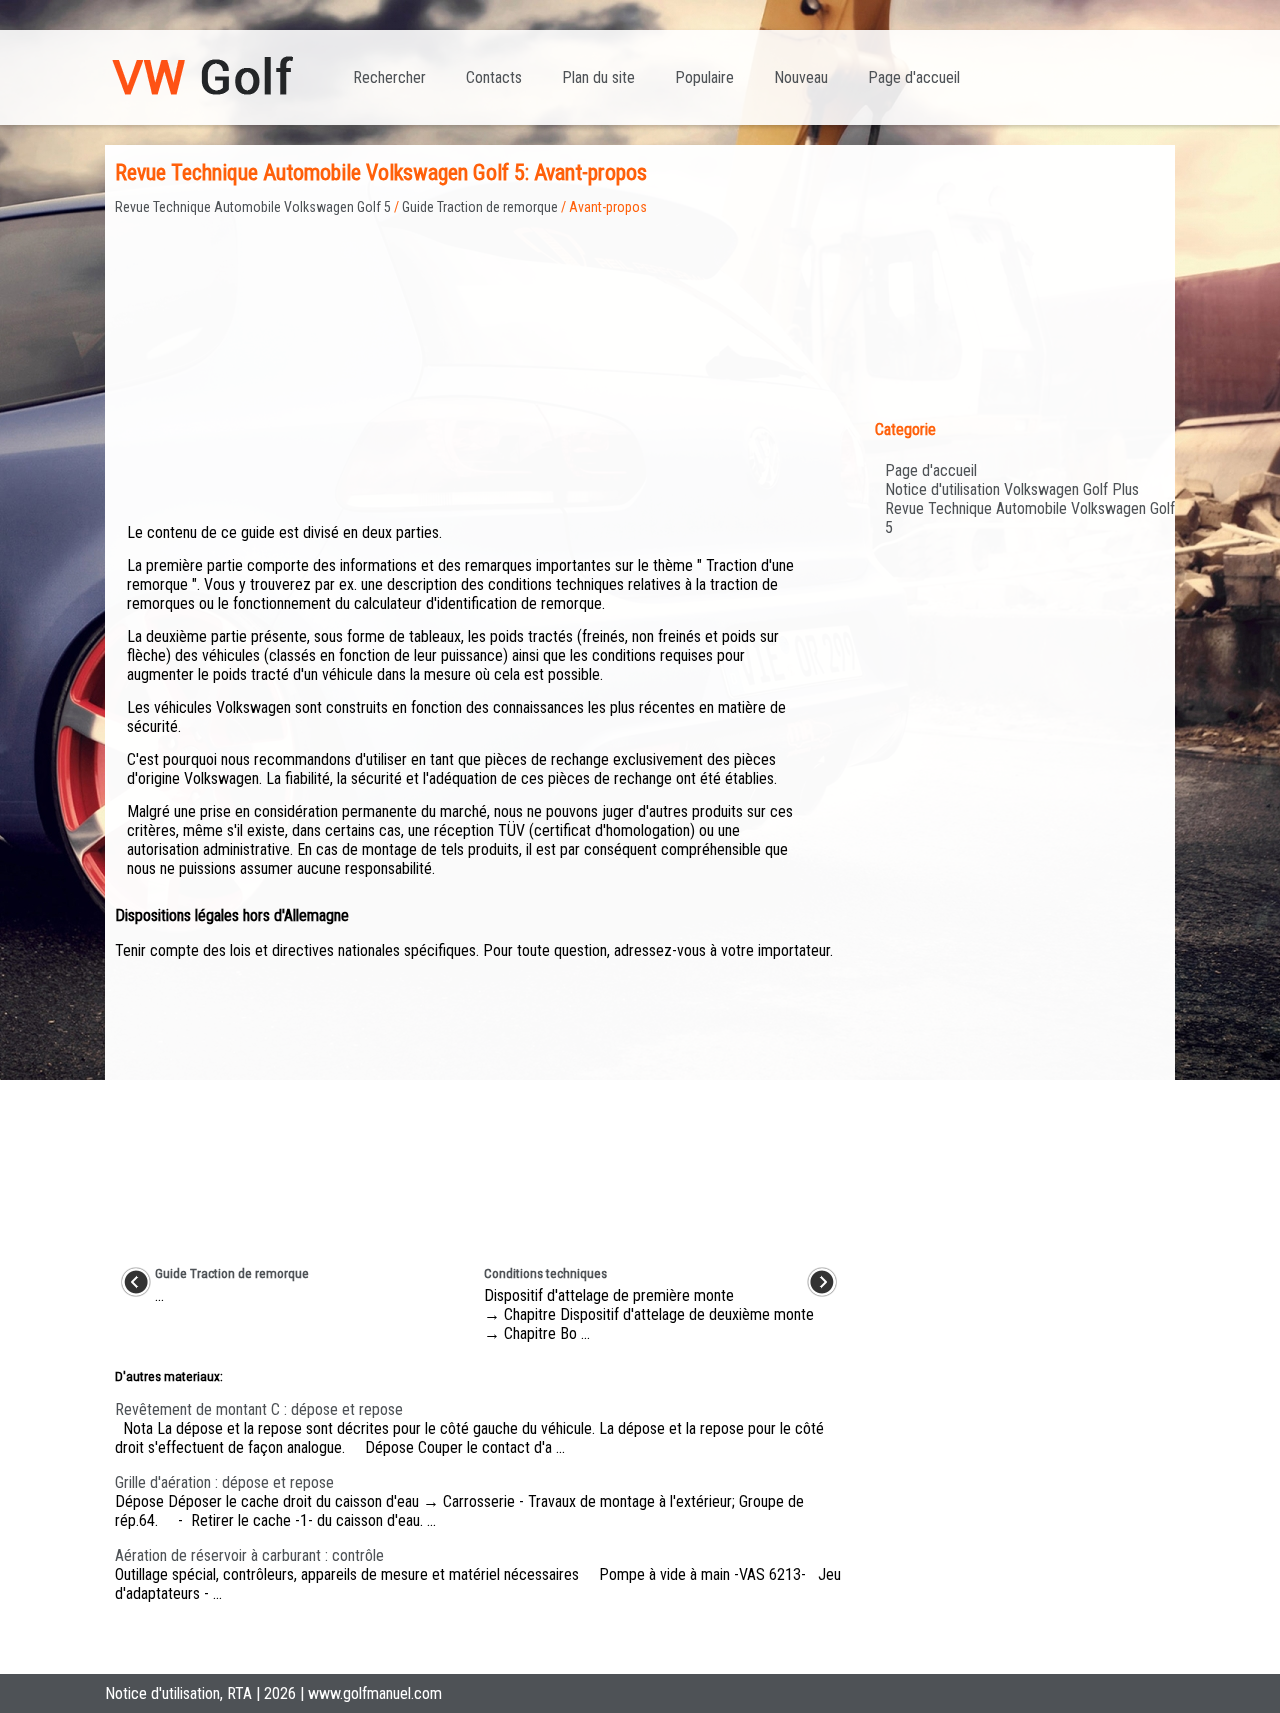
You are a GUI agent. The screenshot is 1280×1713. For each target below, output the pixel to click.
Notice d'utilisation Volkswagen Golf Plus (1012, 489)
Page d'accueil (914, 77)
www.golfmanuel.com (375, 1693)
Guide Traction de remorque (480, 207)
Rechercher (389, 77)
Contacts (494, 77)
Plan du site (598, 77)
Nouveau (801, 77)
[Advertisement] (479, 355)
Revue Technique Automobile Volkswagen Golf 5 (253, 207)
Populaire (704, 77)
